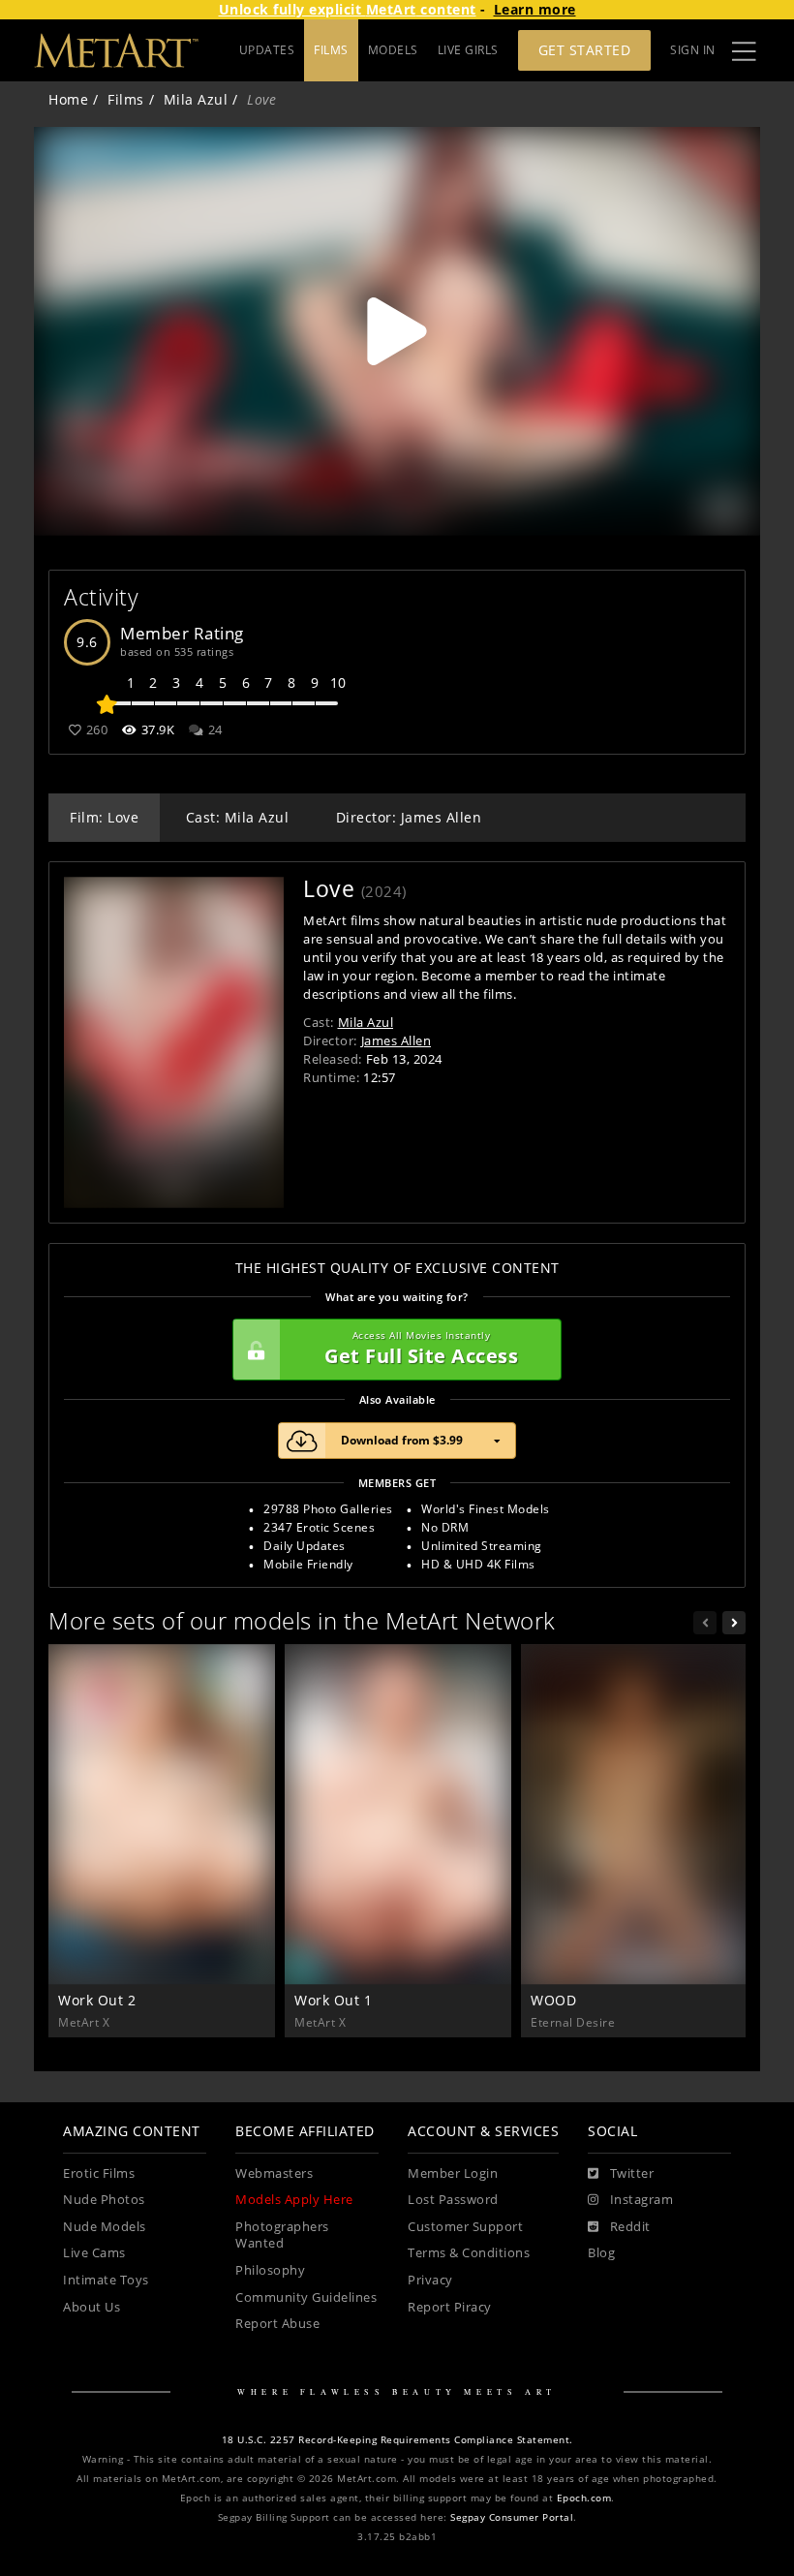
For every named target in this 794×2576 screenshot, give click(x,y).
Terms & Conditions (469, 2253)
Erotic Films (99, 2173)
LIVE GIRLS (468, 50)
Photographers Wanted (282, 2235)
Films (126, 99)
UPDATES (267, 50)
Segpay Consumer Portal (512, 2517)
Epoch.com (584, 2498)
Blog (601, 2253)
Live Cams (94, 2253)
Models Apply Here (294, 2200)
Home (68, 99)
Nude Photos (104, 2200)
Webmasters (274, 2173)
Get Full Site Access (421, 1349)
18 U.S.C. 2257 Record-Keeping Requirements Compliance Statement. (397, 2440)
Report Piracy (450, 2307)
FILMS (331, 50)
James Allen (397, 1040)
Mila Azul (196, 99)
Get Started (585, 50)
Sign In (693, 50)
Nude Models (105, 2227)
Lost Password (453, 2200)
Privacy (430, 2280)
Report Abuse (277, 2324)
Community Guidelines (306, 2297)
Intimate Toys (106, 2280)
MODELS (393, 50)
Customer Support (465, 2227)
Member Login (453, 2173)
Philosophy (270, 2270)
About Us (92, 2307)
